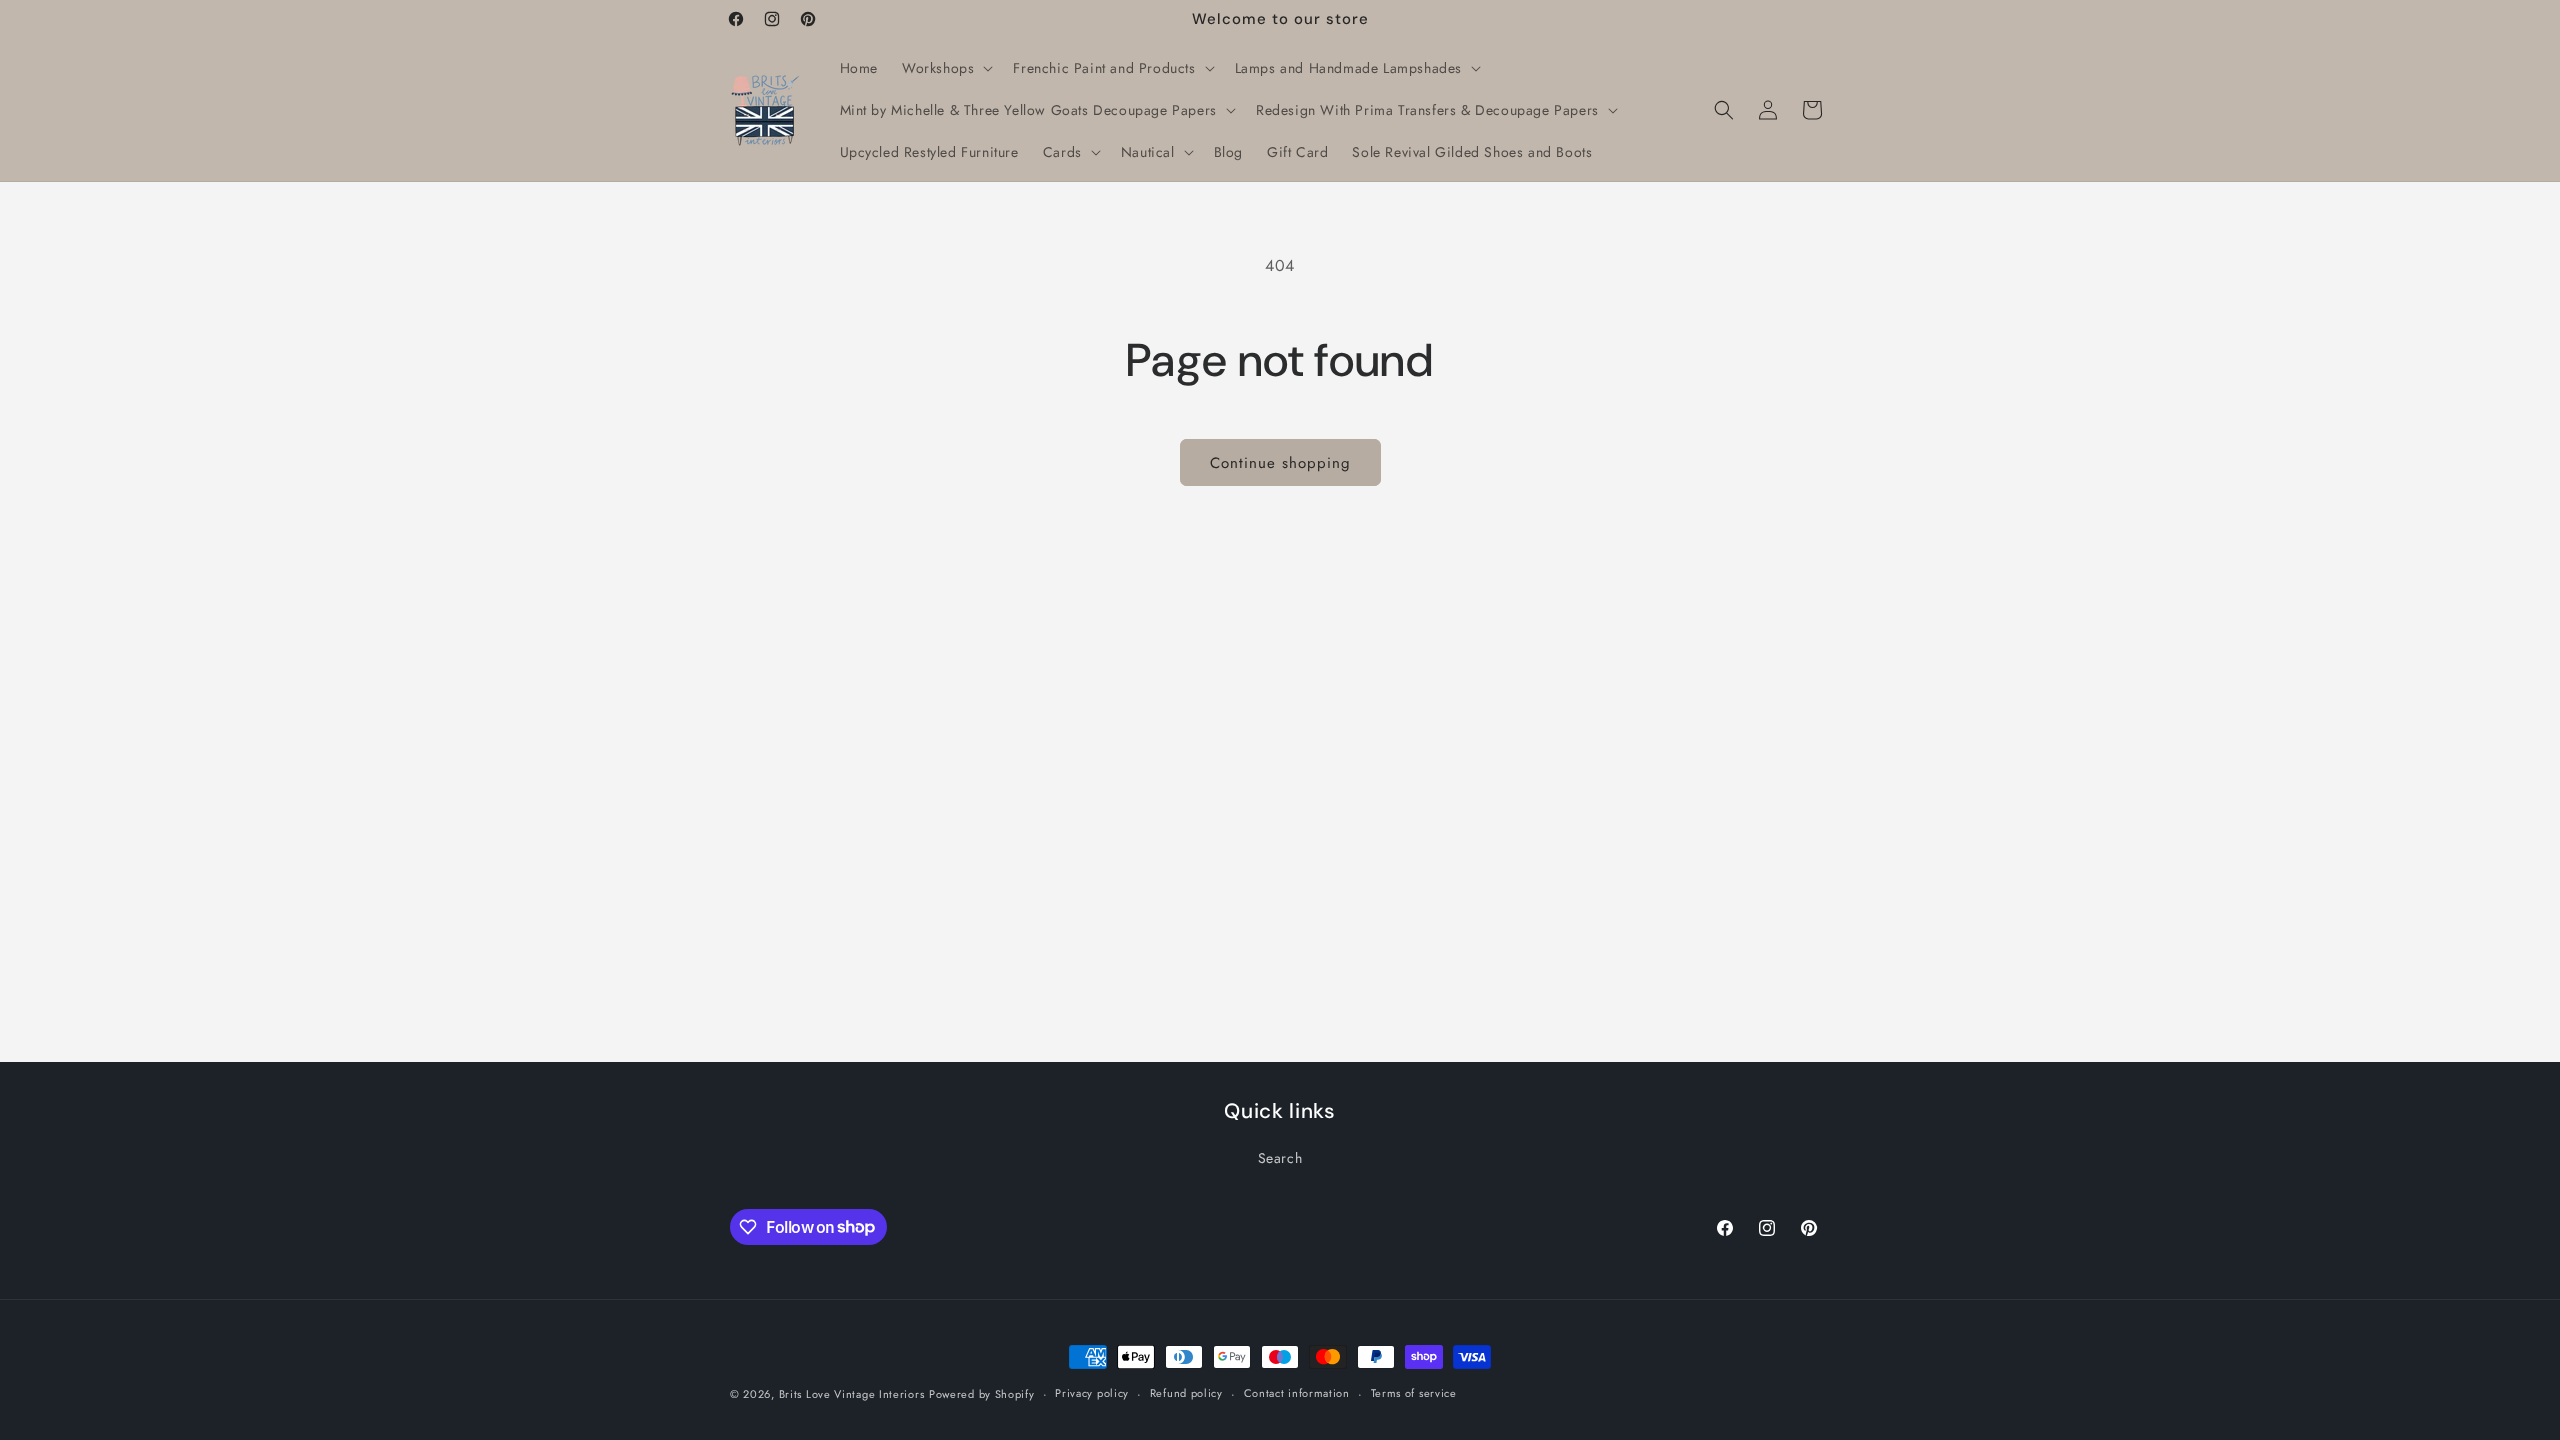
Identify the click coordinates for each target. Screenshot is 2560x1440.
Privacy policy (1092, 1393)
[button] (945, 68)
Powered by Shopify (982, 1394)
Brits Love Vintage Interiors (852, 1394)
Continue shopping (1280, 463)
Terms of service (1414, 1393)
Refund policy (1186, 1393)
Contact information (1297, 1393)
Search (1280, 1158)
